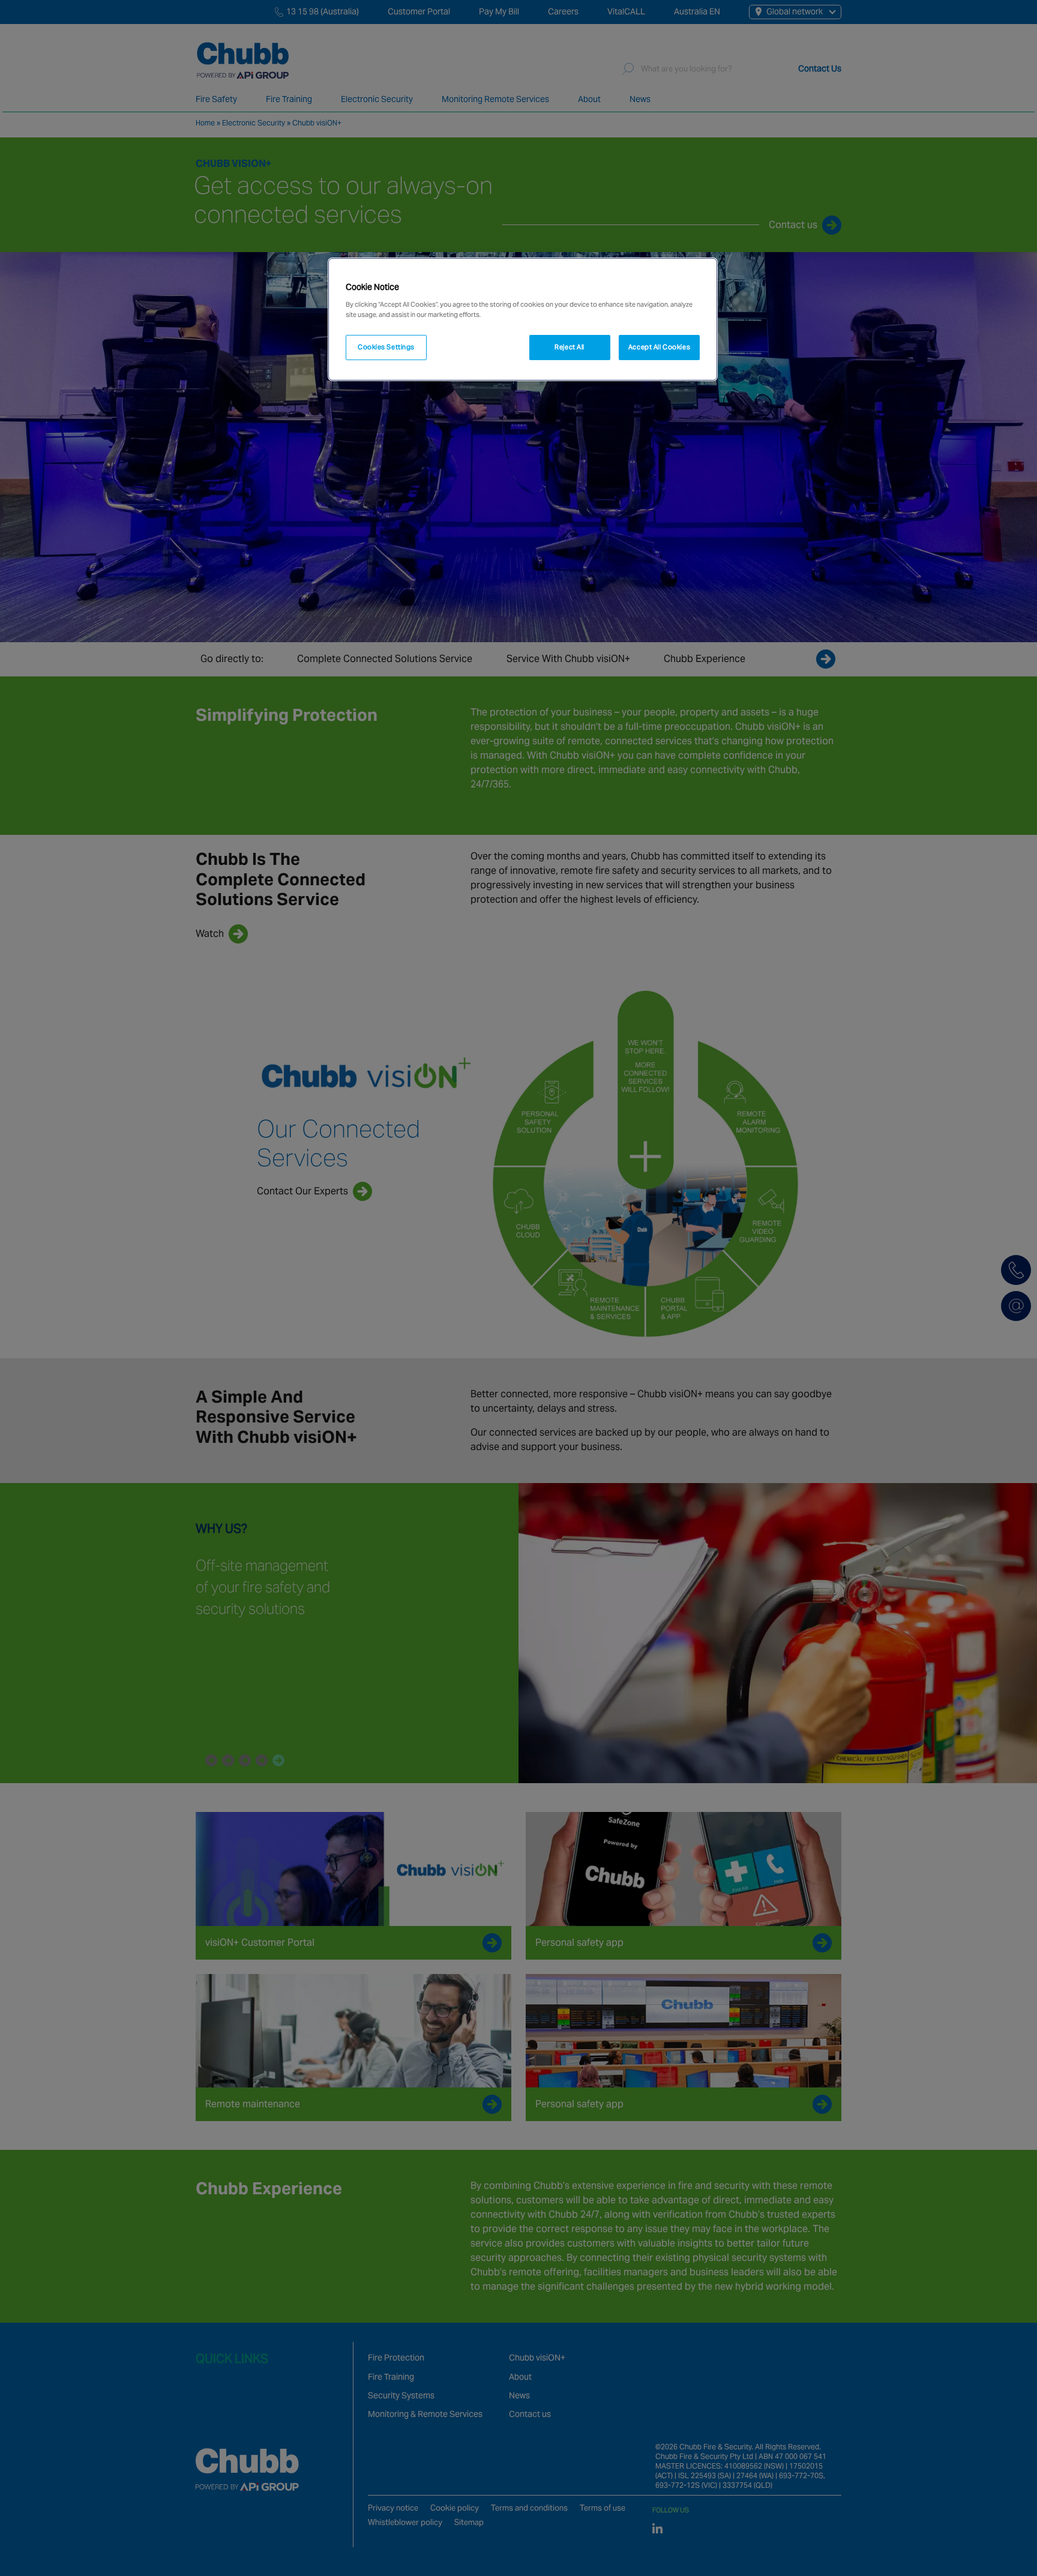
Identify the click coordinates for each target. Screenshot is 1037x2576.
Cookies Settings (386, 347)
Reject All (570, 347)
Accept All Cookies (659, 347)
